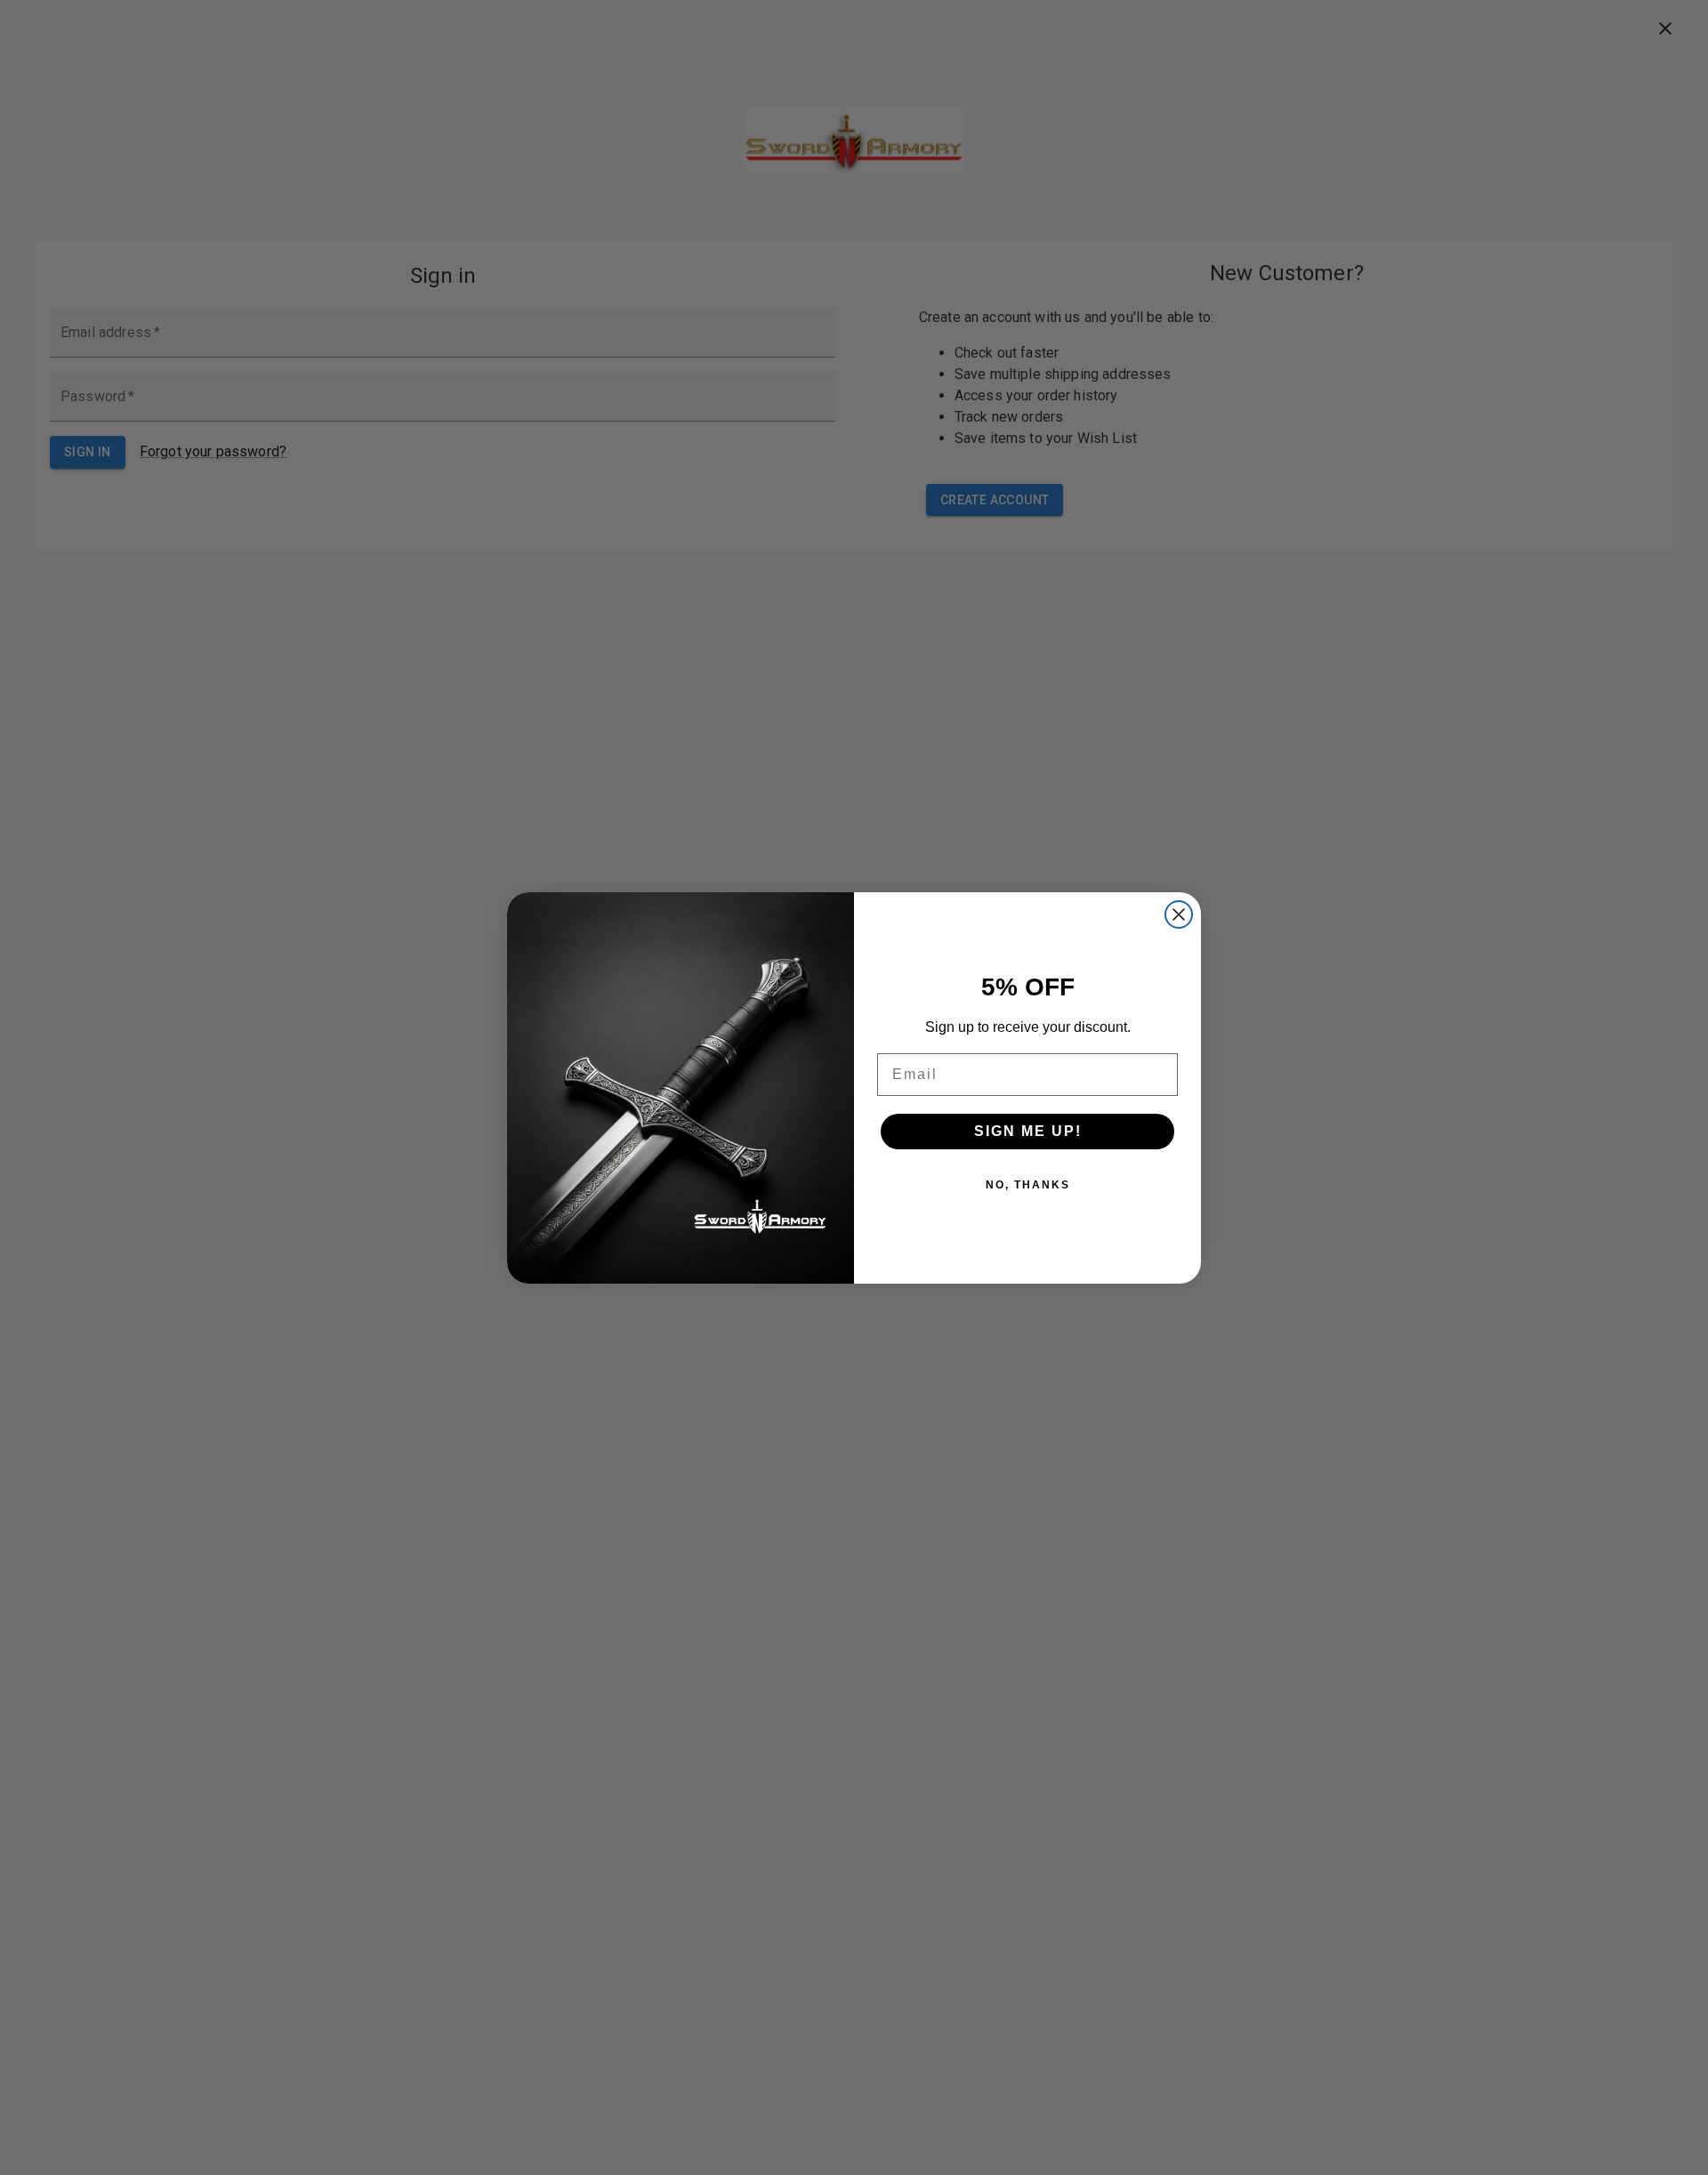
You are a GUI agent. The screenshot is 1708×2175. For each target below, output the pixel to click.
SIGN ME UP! (1028, 1131)
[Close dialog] (1179, 914)
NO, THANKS (1028, 1185)
